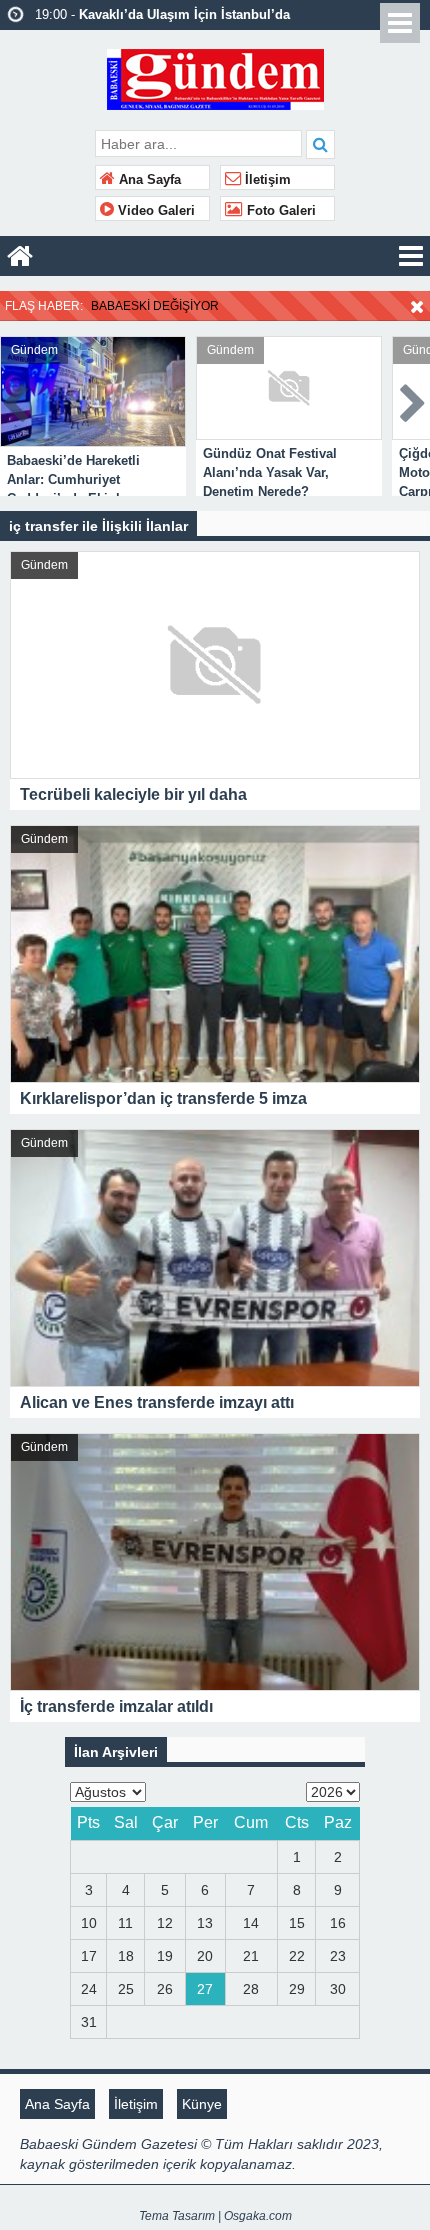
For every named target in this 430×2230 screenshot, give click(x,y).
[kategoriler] (411, 256)
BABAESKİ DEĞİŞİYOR (155, 306)
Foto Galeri (279, 211)
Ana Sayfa (148, 180)
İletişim (266, 180)
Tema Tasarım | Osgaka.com (215, 2216)
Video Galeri (154, 211)
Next (414, 399)
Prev (16, 399)
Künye (202, 2104)
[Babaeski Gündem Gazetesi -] (215, 77)
